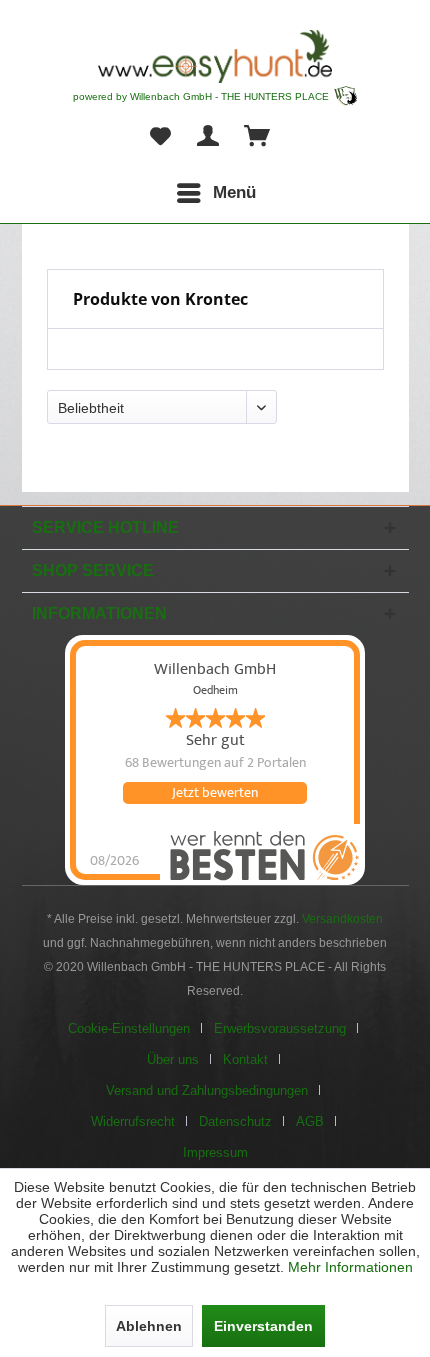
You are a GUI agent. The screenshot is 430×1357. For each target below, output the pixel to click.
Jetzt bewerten (215, 793)
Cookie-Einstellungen (129, 1028)
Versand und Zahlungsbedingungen (207, 1090)
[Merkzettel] (160, 137)
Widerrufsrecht (133, 1121)
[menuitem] (215, 193)
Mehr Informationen (350, 1267)
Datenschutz (235, 1121)
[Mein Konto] (209, 137)
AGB (310, 1121)
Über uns (173, 1059)
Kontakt (245, 1059)
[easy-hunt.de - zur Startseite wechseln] (215, 56)
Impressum (215, 1152)
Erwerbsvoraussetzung (280, 1028)
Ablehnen (149, 1326)
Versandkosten (342, 919)
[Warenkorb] (258, 137)
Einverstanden (263, 1326)
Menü (234, 192)
